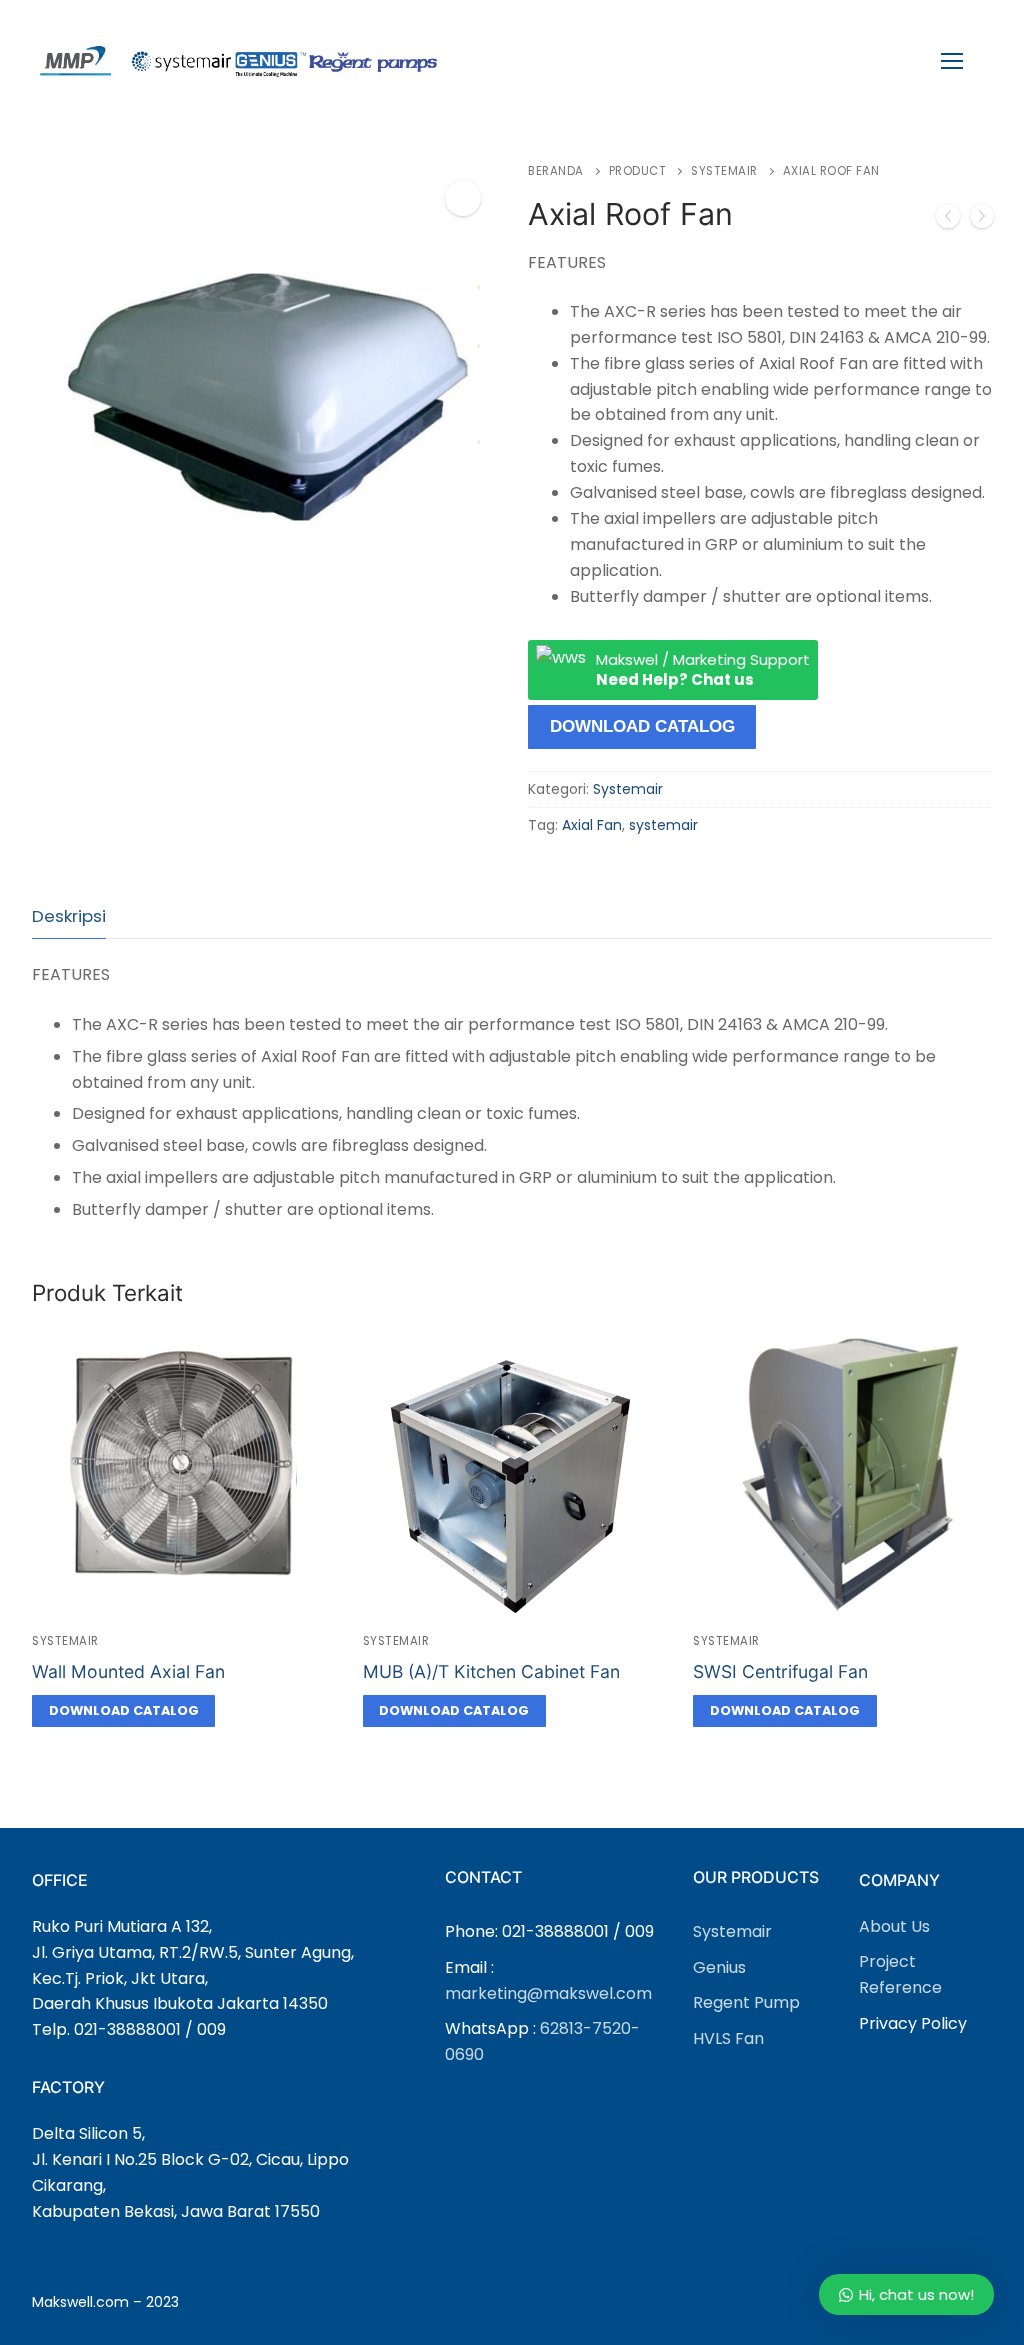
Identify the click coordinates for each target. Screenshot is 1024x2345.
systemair (663, 825)
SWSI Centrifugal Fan (780, 1671)
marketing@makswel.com (548, 1993)
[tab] (69, 916)
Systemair (724, 171)
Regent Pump (746, 2002)
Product (638, 171)
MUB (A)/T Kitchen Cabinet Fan (491, 1671)
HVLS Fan (728, 2038)
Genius (719, 1967)
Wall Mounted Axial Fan (128, 1671)
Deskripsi (69, 916)
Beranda (556, 171)
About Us (894, 1926)
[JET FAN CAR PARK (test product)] (982, 220)
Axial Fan (592, 825)
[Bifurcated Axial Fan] (948, 220)
